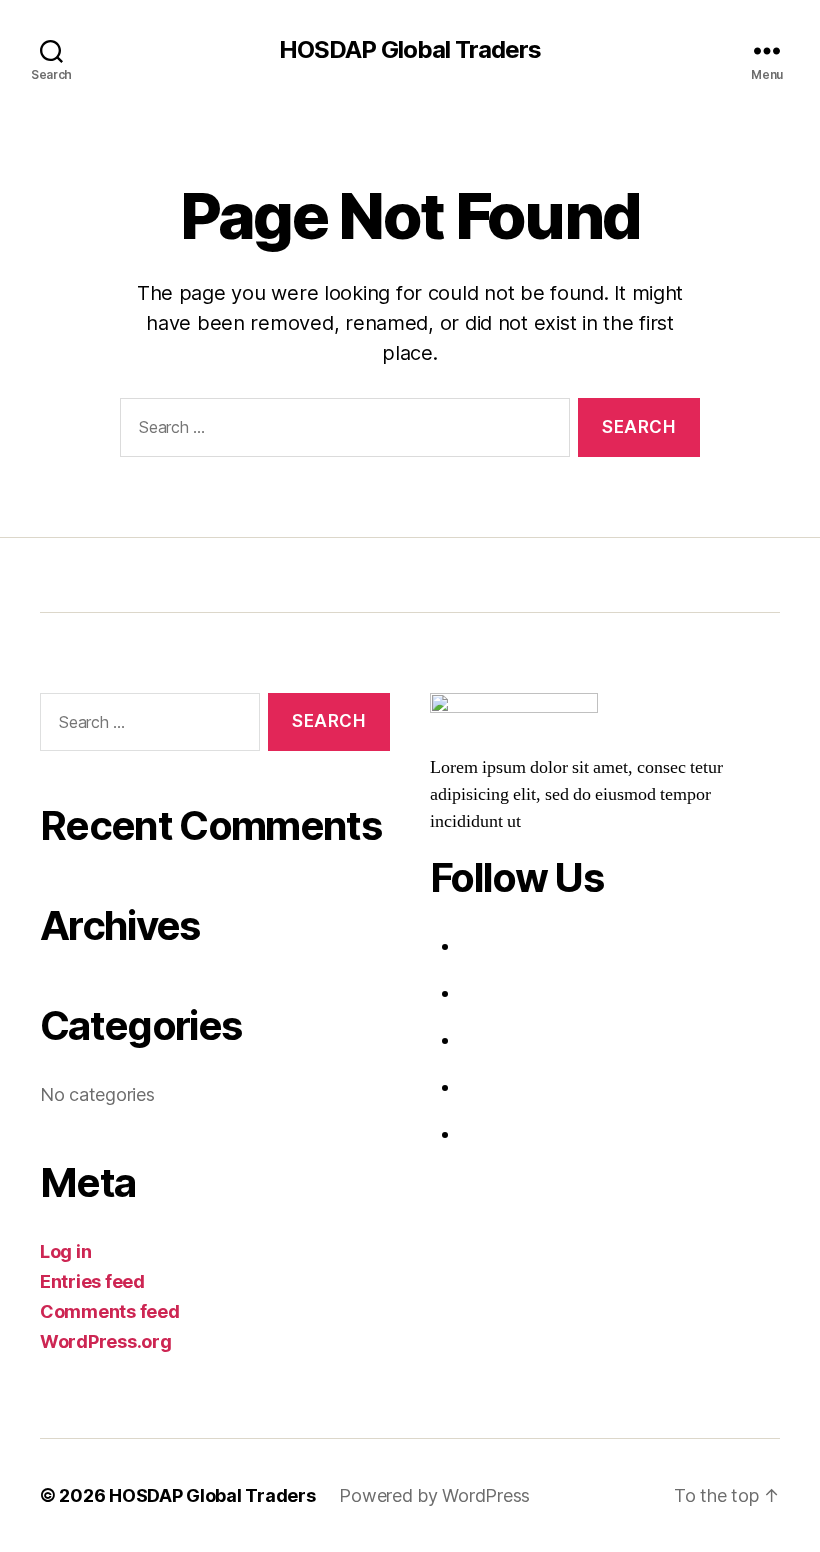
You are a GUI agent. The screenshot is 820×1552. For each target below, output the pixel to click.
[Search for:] (341, 431)
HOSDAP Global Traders (410, 50)
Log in (65, 1251)
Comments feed (110, 1311)
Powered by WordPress (434, 1495)
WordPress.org (106, 1341)
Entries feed (92, 1281)
